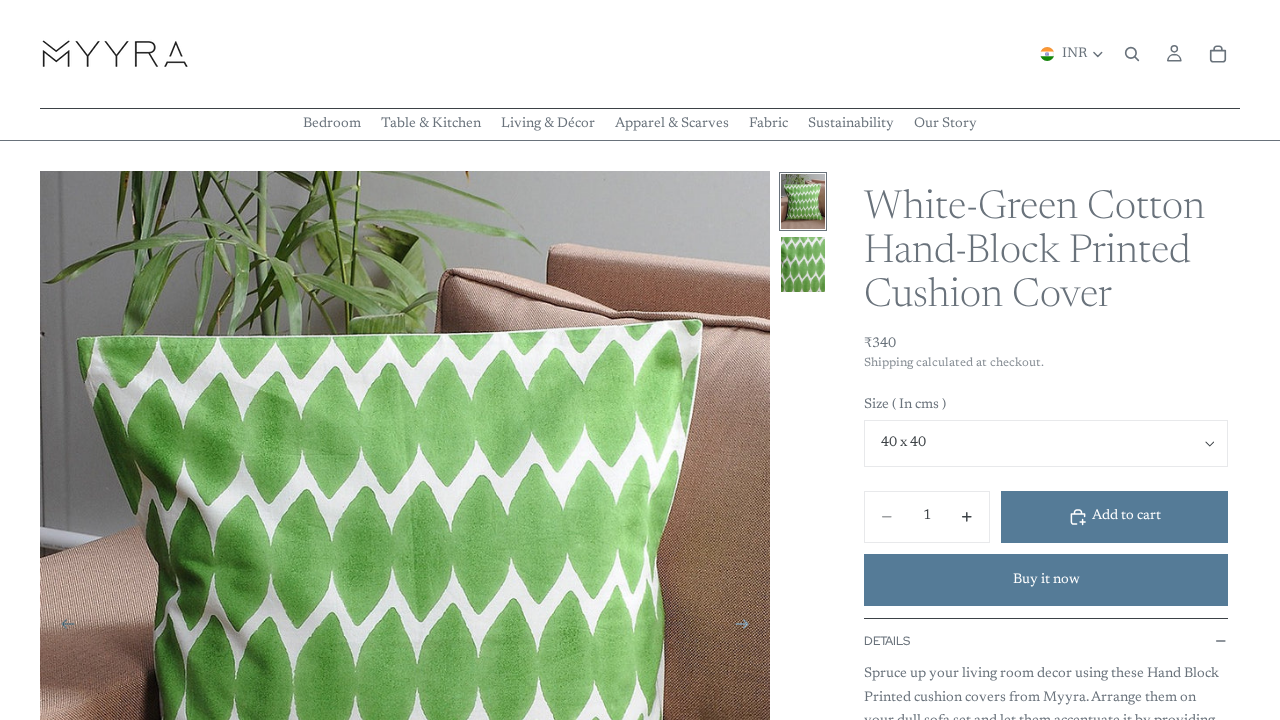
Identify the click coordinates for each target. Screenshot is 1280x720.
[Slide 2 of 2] (803, 264)
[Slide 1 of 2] (803, 201)
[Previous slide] (62, 628)
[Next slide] (748, 628)
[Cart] (1218, 54)
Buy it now (1046, 580)
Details (887, 641)
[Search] (1132, 54)
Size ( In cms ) (905, 405)
